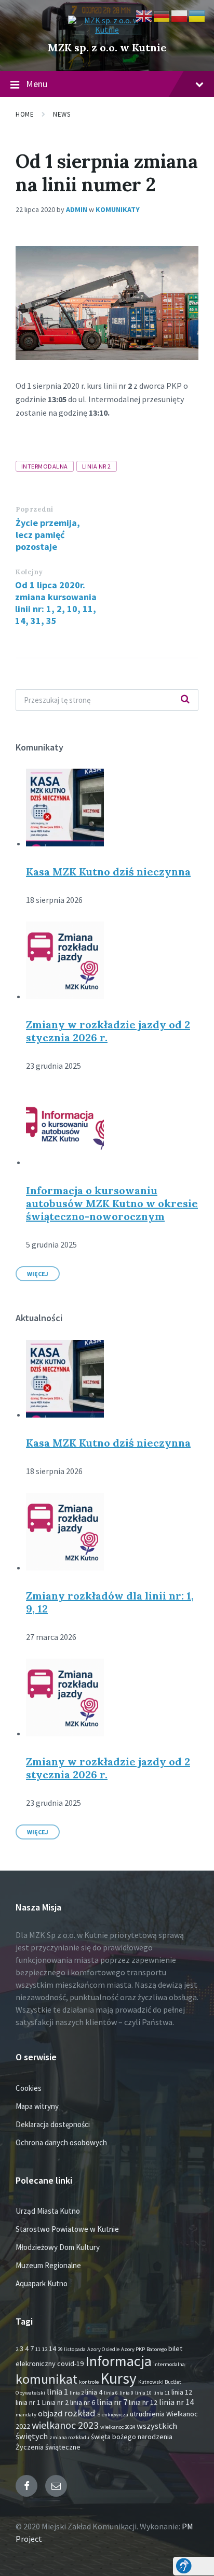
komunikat (46, 2379)
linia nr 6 (83, 2402)
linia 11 (162, 2393)
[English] (144, 15)
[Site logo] (107, 30)
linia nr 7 (112, 2402)
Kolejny (29, 572)
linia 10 (143, 2393)
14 (52, 2348)
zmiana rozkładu (69, 2437)
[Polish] (180, 15)
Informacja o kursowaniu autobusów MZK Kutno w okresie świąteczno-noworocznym (112, 1203)
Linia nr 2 (97, 466)
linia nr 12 (143, 2402)
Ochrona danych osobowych (61, 2142)
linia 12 (182, 2392)
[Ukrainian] (197, 15)
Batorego (157, 2349)
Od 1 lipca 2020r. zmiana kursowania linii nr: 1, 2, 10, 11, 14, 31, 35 (56, 603)
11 (38, 2349)
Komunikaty (118, 209)
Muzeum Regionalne (48, 2265)
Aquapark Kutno (42, 2283)
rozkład (80, 2413)
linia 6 (111, 2393)
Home (25, 114)
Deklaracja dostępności (53, 2124)
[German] (162, 15)
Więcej (38, 1274)
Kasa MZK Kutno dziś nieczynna (108, 872)
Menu (37, 84)
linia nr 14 (176, 2402)
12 (45, 2349)
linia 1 (57, 2392)
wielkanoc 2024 (118, 2427)
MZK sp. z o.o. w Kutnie (107, 47)
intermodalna (45, 466)
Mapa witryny (37, 2106)
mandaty (26, 2415)
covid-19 (70, 2363)
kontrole (89, 2382)
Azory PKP (133, 2349)
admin (77, 209)
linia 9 (126, 2393)
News (62, 114)
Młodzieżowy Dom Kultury (58, 2247)
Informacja (118, 2361)
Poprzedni (35, 509)
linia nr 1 (28, 2402)
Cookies (29, 2088)
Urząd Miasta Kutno (48, 2211)
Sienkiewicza (113, 2415)
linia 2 (77, 2393)
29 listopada (72, 2349)
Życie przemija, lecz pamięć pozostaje (48, 535)
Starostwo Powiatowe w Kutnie (67, 2229)
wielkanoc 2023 (65, 2425)
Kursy (118, 2378)
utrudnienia (147, 2414)
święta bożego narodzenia (132, 2437)
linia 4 (94, 2392)
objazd (50, 2414)
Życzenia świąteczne (48, 2447)
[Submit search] (185, 700)
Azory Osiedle (103, 2349)
